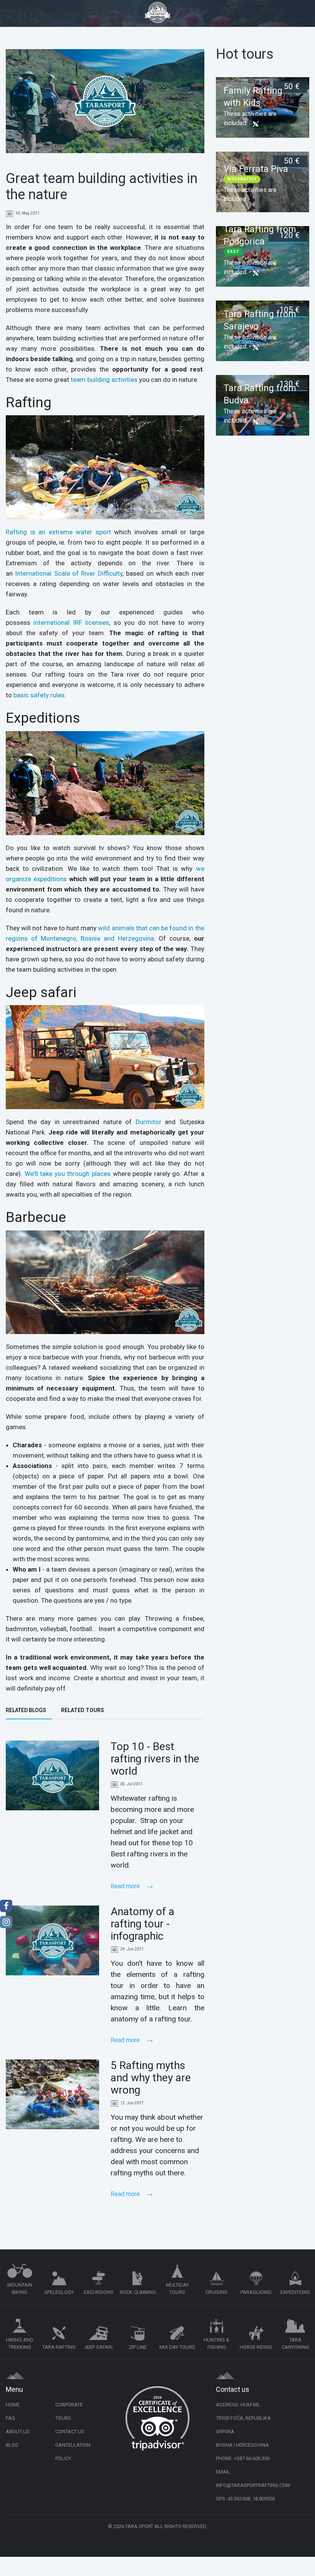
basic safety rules (39, 695)
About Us (18, 2432)
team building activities (104, 380)
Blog (12, 2445)
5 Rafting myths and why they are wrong (151, 2078)
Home (13, 2405)
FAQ (10, 2418)
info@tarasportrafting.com (253, 2485)
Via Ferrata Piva (256, 169)
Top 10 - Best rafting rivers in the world (155, 1759)
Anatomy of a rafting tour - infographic (143, 1924)
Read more (126, 1886)
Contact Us (70, 2432)
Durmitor (148, 1122)
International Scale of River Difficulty (69, 573)
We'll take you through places (68, 1174)
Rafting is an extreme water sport (58, 532)
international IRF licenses (71, 623)
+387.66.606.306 (252, 2458)
